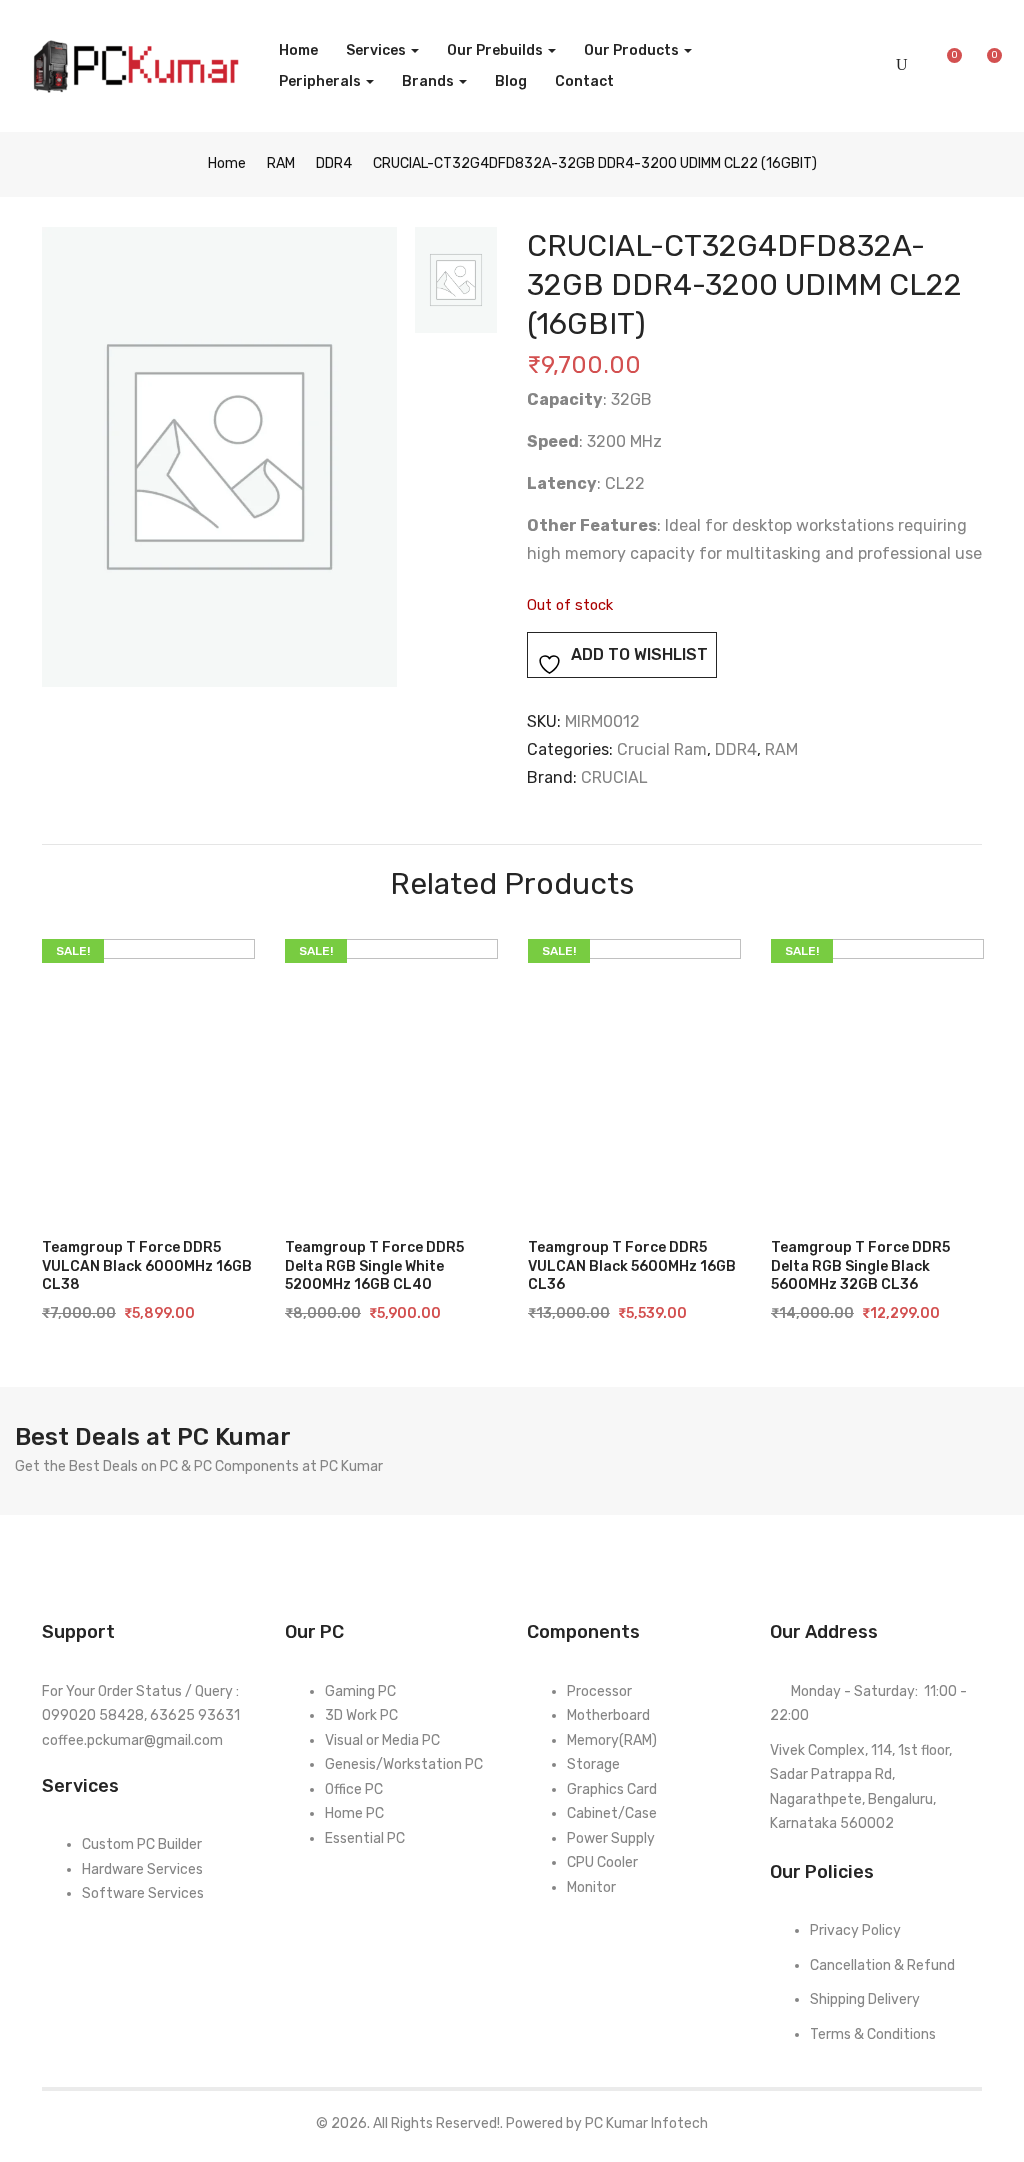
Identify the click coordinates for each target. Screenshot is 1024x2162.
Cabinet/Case (612, 1813)
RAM (281, 163)
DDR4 (334, 163)
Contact (584, 81)
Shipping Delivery (865, 1999)
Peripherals (321, 81)
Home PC (354, 1813)
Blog (511, 81)
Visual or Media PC (382, 1740)
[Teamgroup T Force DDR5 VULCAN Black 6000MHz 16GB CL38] (148, 1077)
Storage (593, 1764)
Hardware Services (142, 1869)
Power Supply (611, 1838)
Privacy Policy (855, 1930)
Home (298, 50)
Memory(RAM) (612, 1740)
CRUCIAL (614, 777)
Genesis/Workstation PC (404, 1764)
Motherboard (608, 1715)
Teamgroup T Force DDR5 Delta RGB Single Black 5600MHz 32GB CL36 (860, 1265)
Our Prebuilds (496, 50)
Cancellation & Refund (882, 1965)
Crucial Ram (662, 749)
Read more (147, 1179)
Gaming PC (360, 1691)
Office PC (354, 1789)
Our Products (633, 50)
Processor (599, 1691)
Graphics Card (612, 1789)
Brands (429, 81)
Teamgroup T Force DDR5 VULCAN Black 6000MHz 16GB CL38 (147, 1265)
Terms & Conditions (873, 2034)
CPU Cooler (602, 1862)
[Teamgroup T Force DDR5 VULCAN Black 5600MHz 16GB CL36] (634, 1077)
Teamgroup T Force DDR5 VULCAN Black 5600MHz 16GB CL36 (632, 1265)
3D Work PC (361, 1715)
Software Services (143, 1893)
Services (377, 50)
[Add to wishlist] (216, 1180)
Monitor (591, 1887)
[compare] (77, 1180)
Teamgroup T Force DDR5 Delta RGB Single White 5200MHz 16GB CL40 (374, 1265)
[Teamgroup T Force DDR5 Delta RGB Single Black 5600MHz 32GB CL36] (877, 1077)
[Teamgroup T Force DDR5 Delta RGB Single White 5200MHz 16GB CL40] (391, 1077)
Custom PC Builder (142, 1844)
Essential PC (365, 1838)
